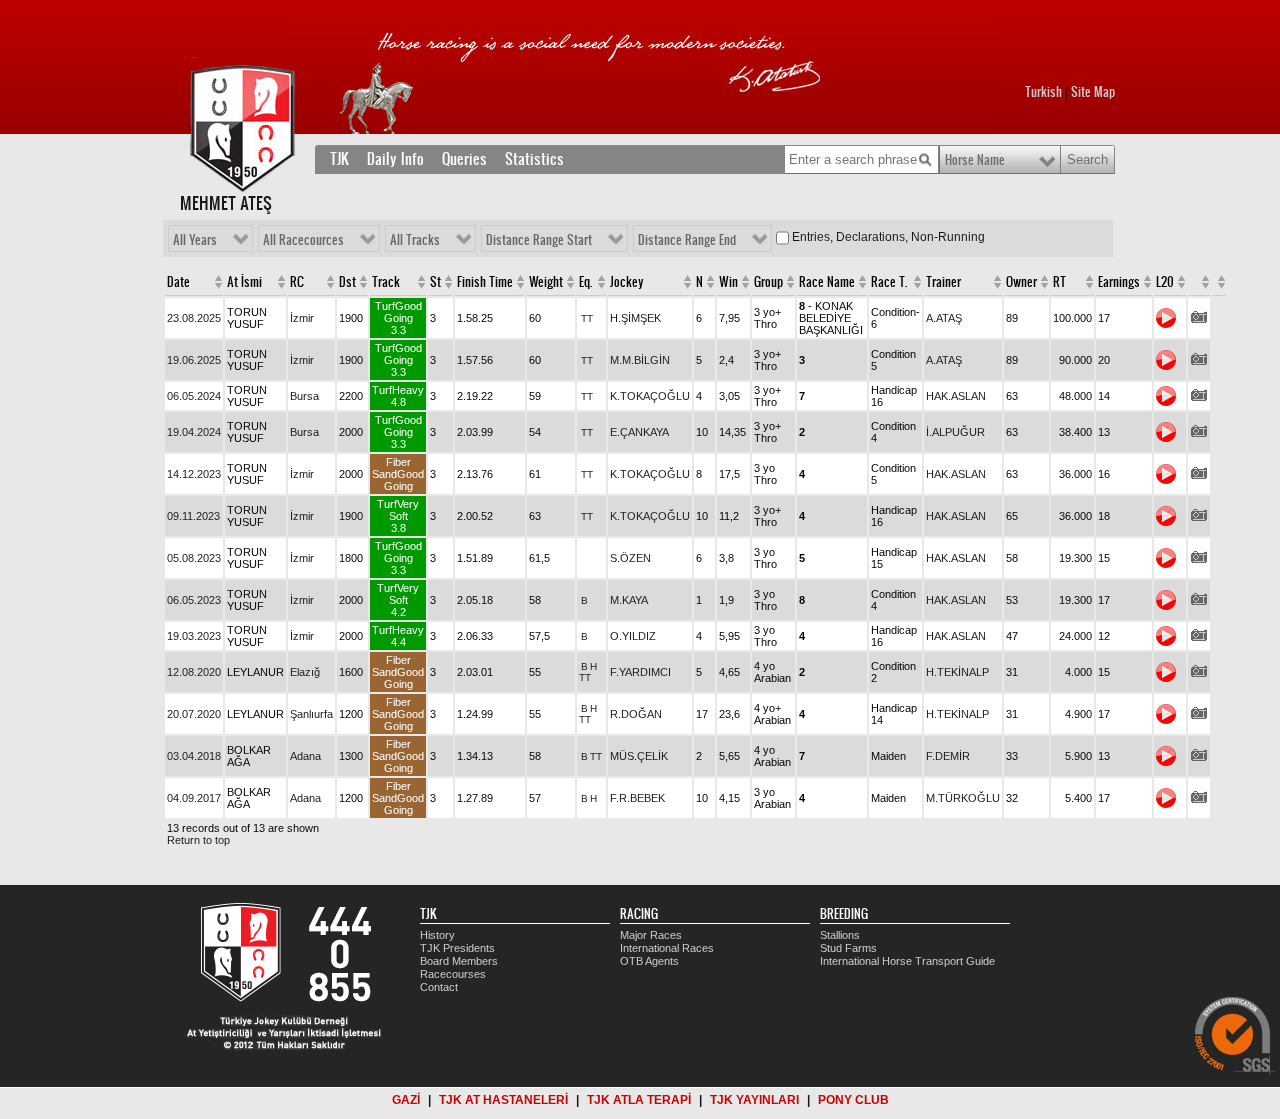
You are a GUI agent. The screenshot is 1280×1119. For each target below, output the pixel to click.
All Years (195, 240)
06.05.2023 (194, 600)
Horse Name (975, 160)
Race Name (827, 282)
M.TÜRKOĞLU (963, 798)
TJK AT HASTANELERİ (503, 1100)
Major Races (651, 935)
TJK (339, 159)
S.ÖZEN (630, 558)
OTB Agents (649, 961)
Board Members (459, 961)
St (435, 282)
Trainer (943, 282)
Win (728, 282)
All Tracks (415, 240)
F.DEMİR (948, 756)
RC (297, 282)
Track (386, 282)
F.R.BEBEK (637, 798)
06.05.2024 (194, 396)
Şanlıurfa (311, 714)
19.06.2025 (194, 360)
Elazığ (305, 672)
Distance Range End (687, 240)
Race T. (889, 282)
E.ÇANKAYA (639, 432)
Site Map (1093, 92)
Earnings (1119, 282)
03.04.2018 (194, 756)
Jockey (627, 282)
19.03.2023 (194, 636)
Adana (305, 756)
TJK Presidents (457, 948)
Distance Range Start (539, 240)
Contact (439, 987)
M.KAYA (629, 600)
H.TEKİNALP (957, 672)
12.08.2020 (194, 672)
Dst (347, 282)
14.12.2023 (194, 474)
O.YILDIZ (633, 636)
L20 (1165, 282)
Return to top (198, 840)
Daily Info (395, 159)
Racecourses (453, 974)
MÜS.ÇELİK (639, 756)
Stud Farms (848, 948)
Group (768, 282)
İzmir (302, 318)
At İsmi (244, 282)
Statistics (534, 159)
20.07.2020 (194, 714)
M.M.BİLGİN (640, 360)
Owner (1021, 282)
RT (1059, 282)
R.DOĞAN (636, 714)
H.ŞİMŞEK (635, 318)
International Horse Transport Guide (907, 961)
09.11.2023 (193, 516)
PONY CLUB (853, 1100)
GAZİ (406, 1100)
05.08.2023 (194, 558)
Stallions (840, 935)
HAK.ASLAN (956, 396)
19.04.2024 (194, 432)
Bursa (304, 396)
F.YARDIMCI (640, 672)
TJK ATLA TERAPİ (639, 1100)
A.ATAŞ (944, 318)
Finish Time (485, 282)
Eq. (585, 282)
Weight (546, 282)
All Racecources (303, 240)
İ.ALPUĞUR (955, 432)
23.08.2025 (194, 318)
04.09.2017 (194, 798)
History (437, 935)
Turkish (1043, 92)
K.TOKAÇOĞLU (650, 396)
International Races (667, 948)
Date (178, 282)
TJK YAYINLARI (754, 1100)
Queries (464, 159)
